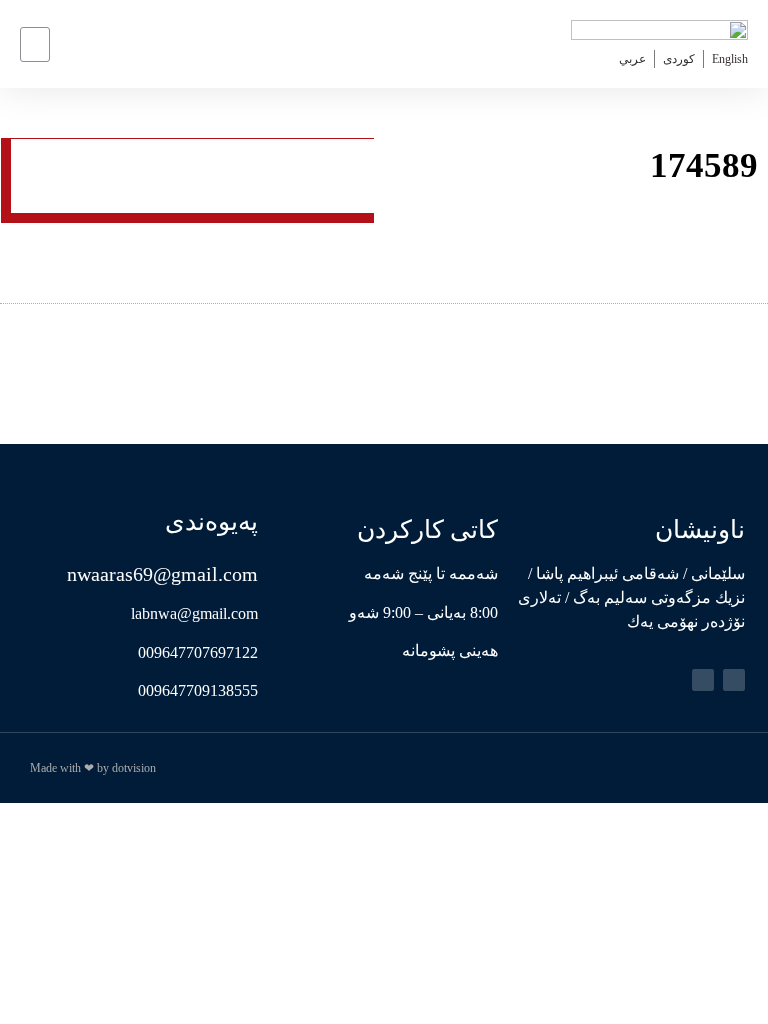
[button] (35, 44)
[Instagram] (703, 680)
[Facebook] (734, 680)
